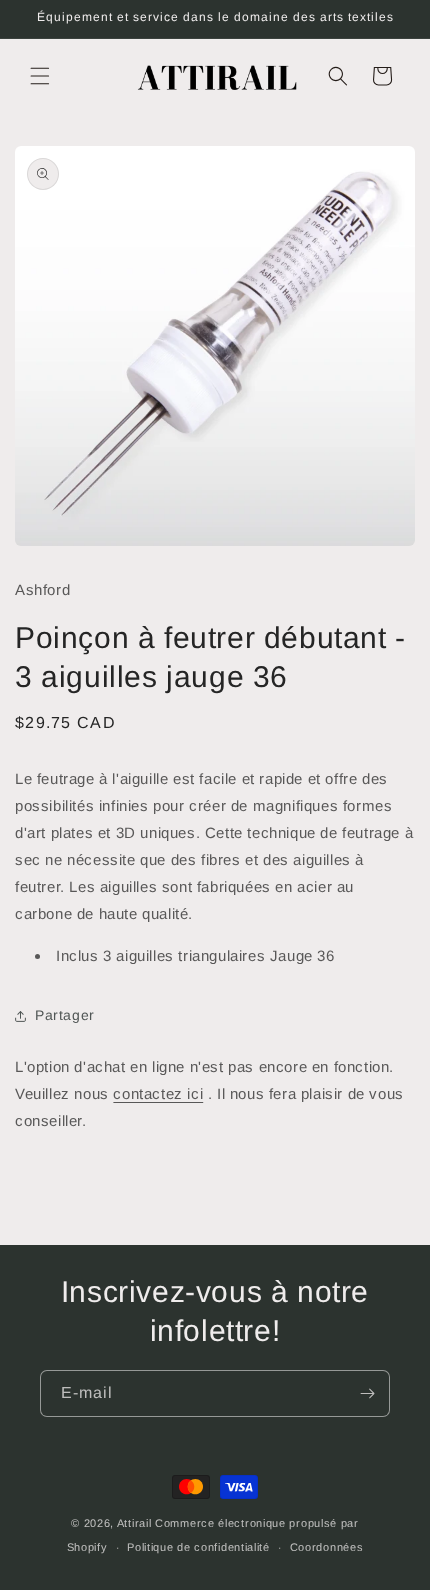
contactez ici (158, 1093)
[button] (40, 76)
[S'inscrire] (367, 1393)
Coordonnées (327, 1547)
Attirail (134, 1523)
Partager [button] (65, 1015)
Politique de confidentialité (198, 1547)
